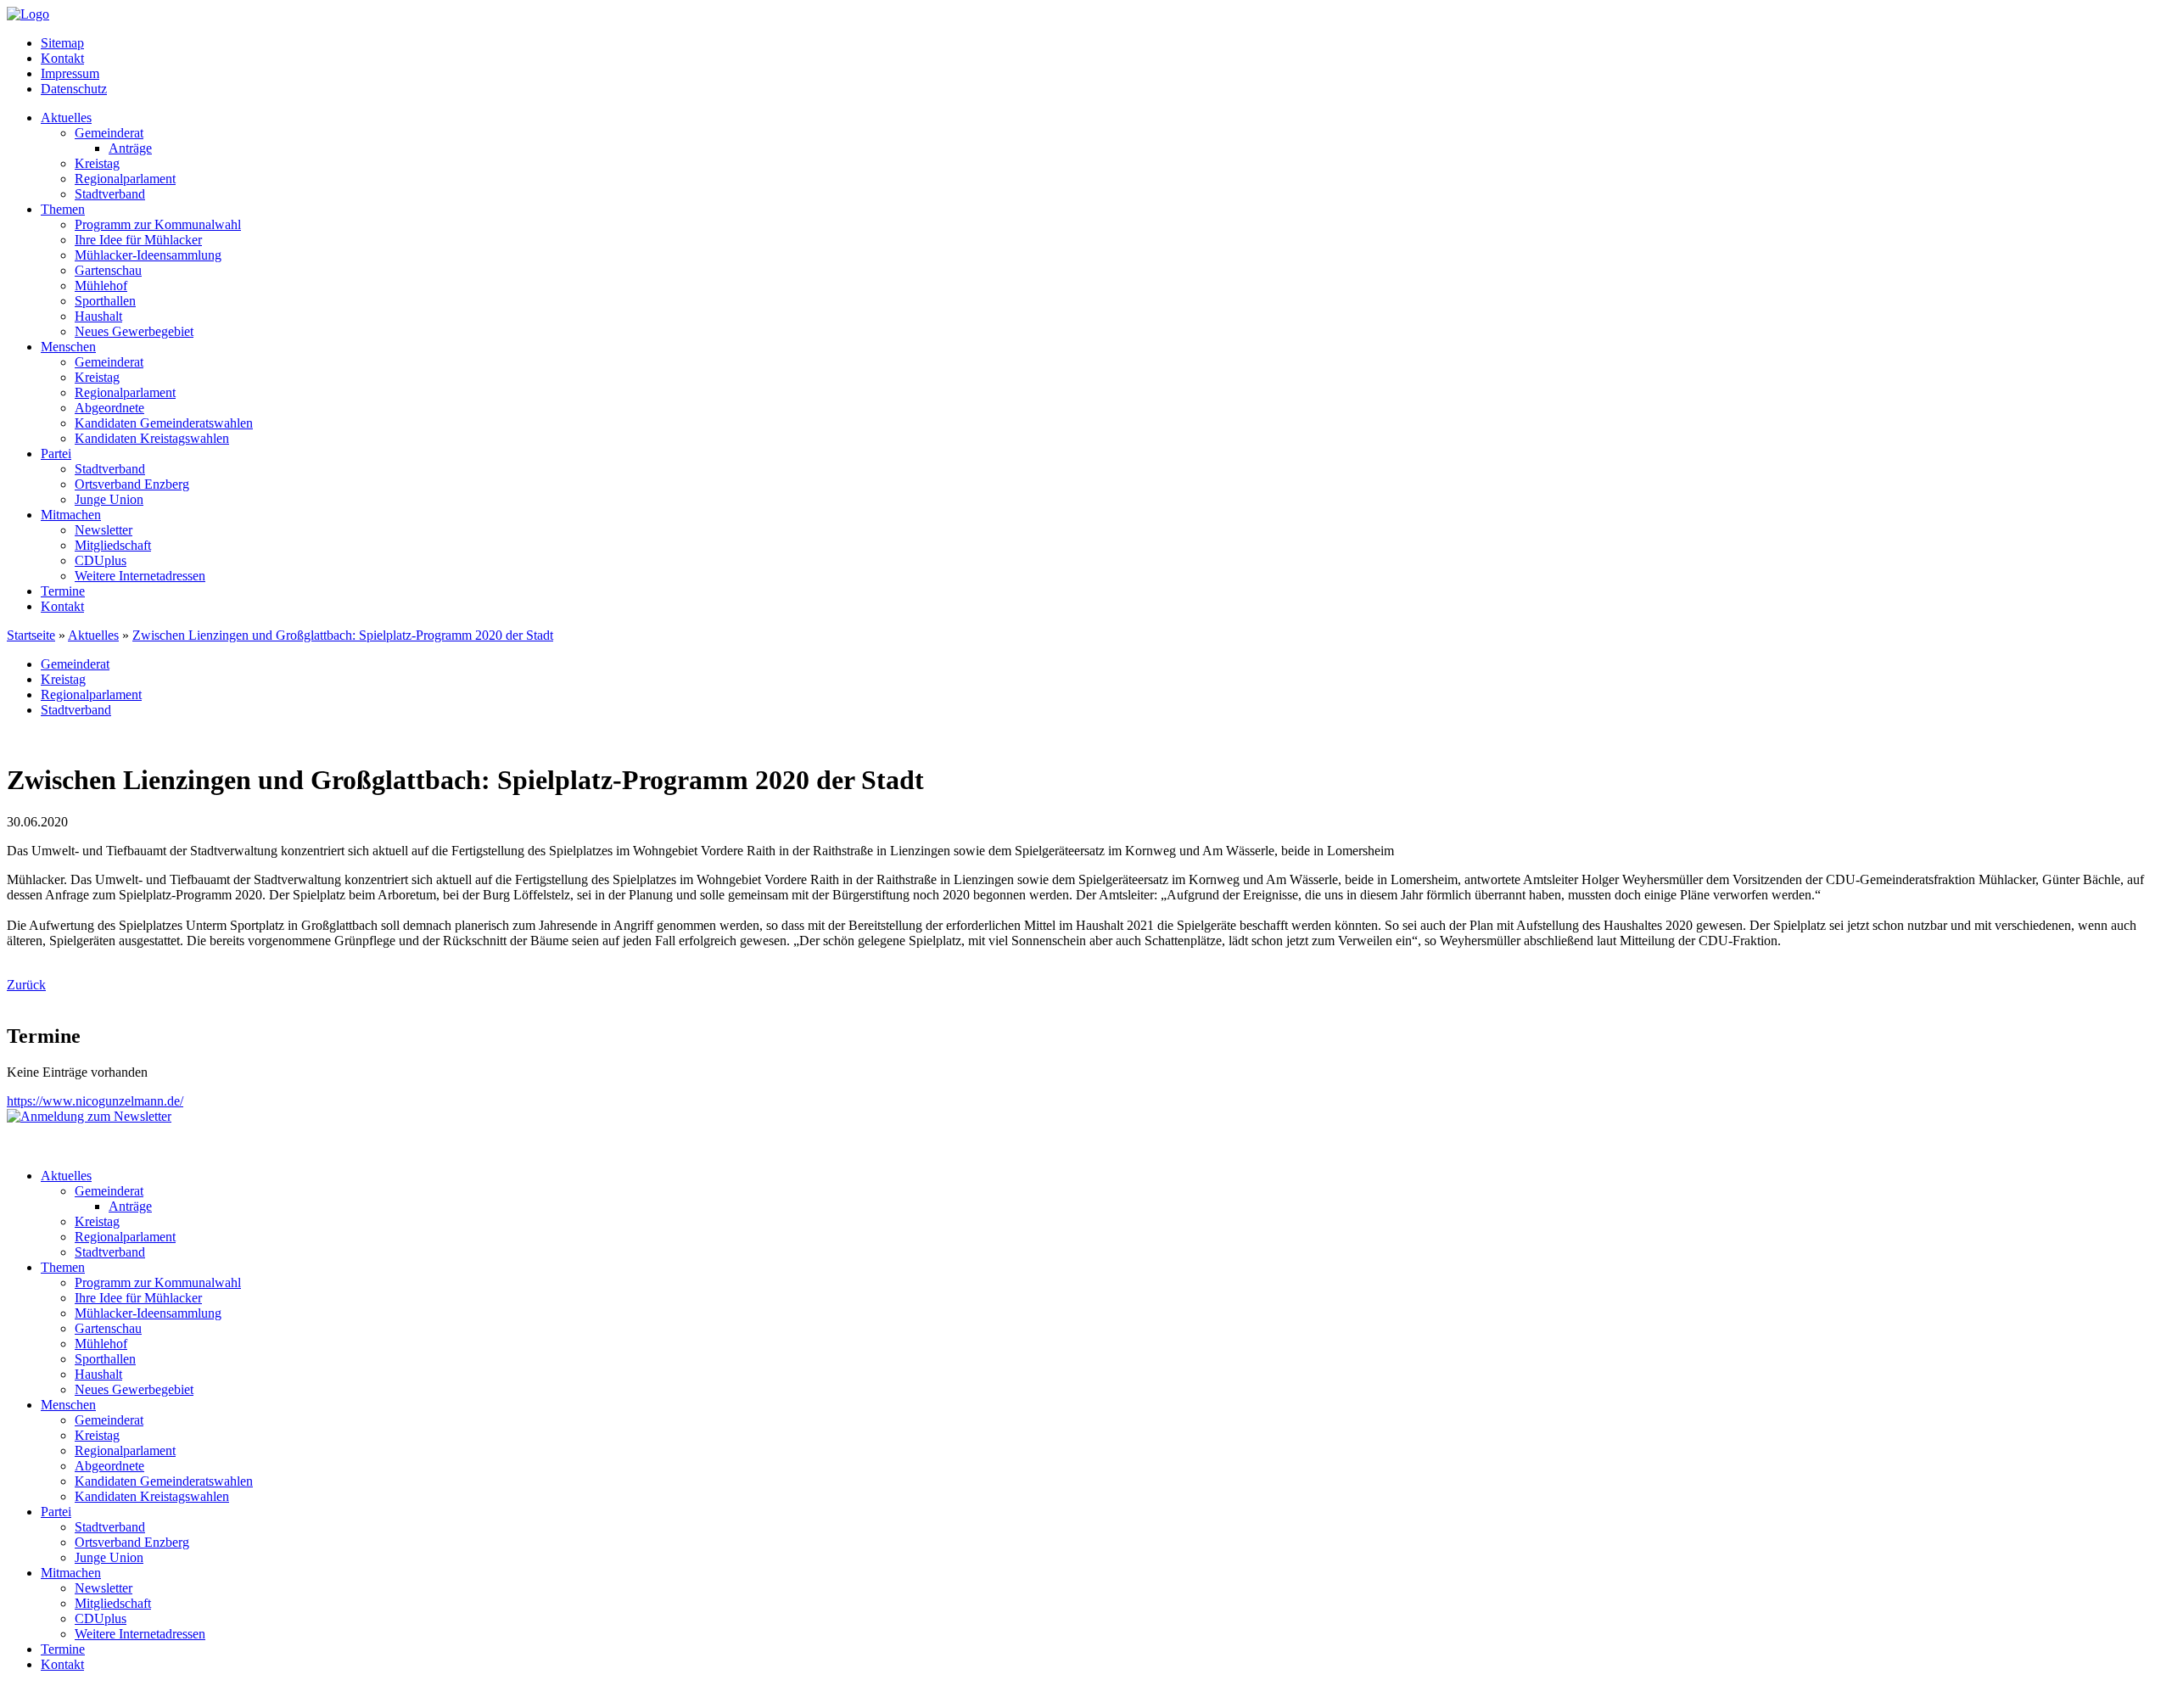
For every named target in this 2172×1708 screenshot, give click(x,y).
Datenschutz (74, 89)
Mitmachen (71, 515)
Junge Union (109, 499)
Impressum (70, 73)
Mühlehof (101, 286)
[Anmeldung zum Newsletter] (89, 1116)
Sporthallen (105, 301)
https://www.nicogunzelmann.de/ (95, 1101)
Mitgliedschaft (113, 545)
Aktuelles (66, 118)
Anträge (130, 148)
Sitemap (62, 43)
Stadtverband (110, 194)
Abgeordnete (109, 408)
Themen (63, 209)
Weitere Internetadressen (140, 576)
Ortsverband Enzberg (132, 484)
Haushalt (98, 316)
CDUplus (101, 560)
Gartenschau (108, 270)
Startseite (31, 635)
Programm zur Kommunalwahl (158, 224)
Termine (63, 591)
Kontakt (62, 58)
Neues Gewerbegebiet (134, 331)
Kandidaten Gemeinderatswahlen (164, 423)
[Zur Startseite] (28, 14)
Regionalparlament (125, 179)
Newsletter (104, 530)
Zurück (26, 985)
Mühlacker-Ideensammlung (148, 255)
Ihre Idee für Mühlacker (138, 240)
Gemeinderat (109, 133)
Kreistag (97, 163)
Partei (56, 454)
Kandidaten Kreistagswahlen (152, 438)
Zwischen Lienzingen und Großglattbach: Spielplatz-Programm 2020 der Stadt (343, 635)
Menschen (68, 347)
